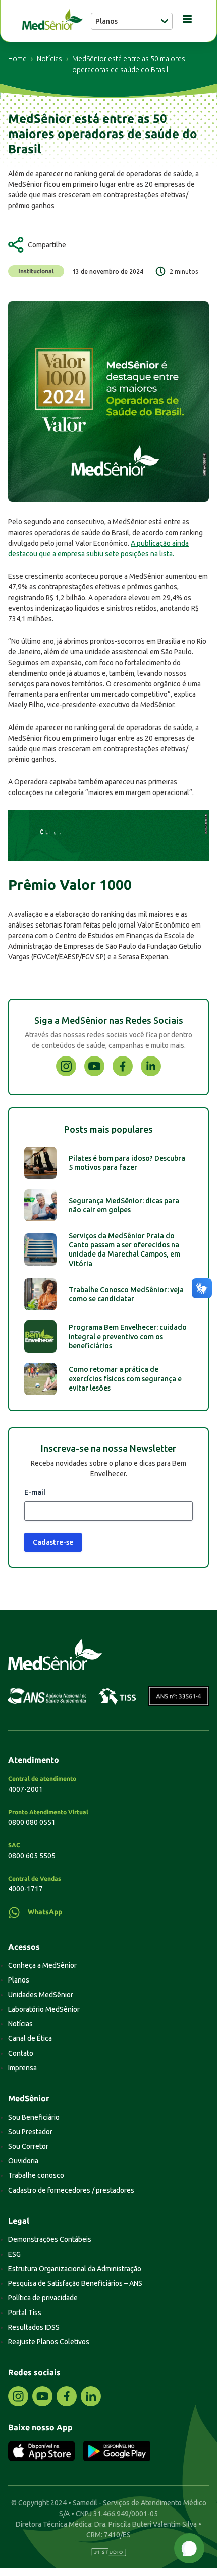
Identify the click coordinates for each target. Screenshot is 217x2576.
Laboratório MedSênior (44, 2009)
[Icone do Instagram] (66, 1074)
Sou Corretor (28, 2146)
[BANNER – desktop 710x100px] (108, 858)
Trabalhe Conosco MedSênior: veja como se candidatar (126, 1294)
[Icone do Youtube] (94, 1074)
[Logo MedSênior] (52, 21)
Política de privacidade (43, 2298)
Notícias (49, 59)
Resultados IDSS (34, 2327)
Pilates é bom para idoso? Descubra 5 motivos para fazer (127, 1163)
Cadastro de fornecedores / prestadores (71, 2190)
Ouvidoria (23, 2161)
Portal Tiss (25, 2313)
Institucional (36, 271)
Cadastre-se (53, 1542)
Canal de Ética (30, 2038)
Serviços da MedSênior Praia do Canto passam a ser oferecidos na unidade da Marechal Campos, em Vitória (124, 1250)
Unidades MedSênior (41, 1995)
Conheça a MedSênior (42, 1965)
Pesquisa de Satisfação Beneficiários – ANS (75, 2283)
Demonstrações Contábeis (50, 2239)
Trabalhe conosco (36, 2175)
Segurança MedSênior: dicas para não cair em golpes (124, 1205)
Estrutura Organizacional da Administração (75, 2269)
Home (17, 59)
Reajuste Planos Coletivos (49, 2342)
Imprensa (22, 2068)
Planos (19, 1980)
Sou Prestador (30, 2132)
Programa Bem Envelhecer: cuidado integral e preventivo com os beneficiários (128, 1336)
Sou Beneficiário (34, 2117)
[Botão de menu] (184, 21)
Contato (21, 2053)
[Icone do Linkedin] (151, 1074)
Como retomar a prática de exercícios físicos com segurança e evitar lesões (125, 1378)
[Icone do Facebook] (123, 1074)
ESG (14, 2254)
